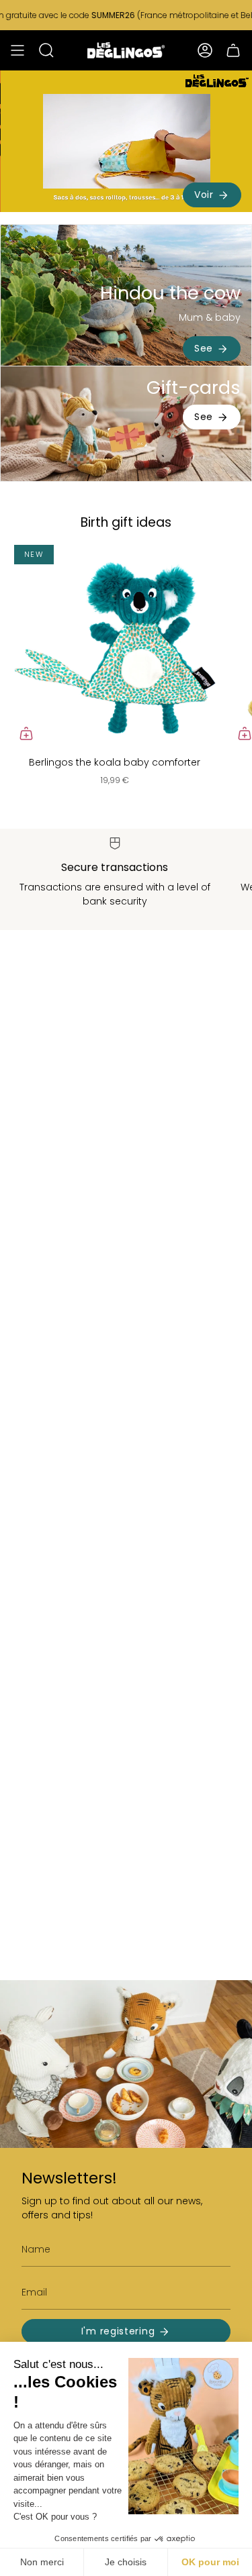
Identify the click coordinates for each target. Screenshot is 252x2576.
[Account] (205, 50)
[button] (46, 50)
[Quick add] (26, 733)
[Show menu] (17, 50)
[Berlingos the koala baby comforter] (115, 645)
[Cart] (233, 50)
